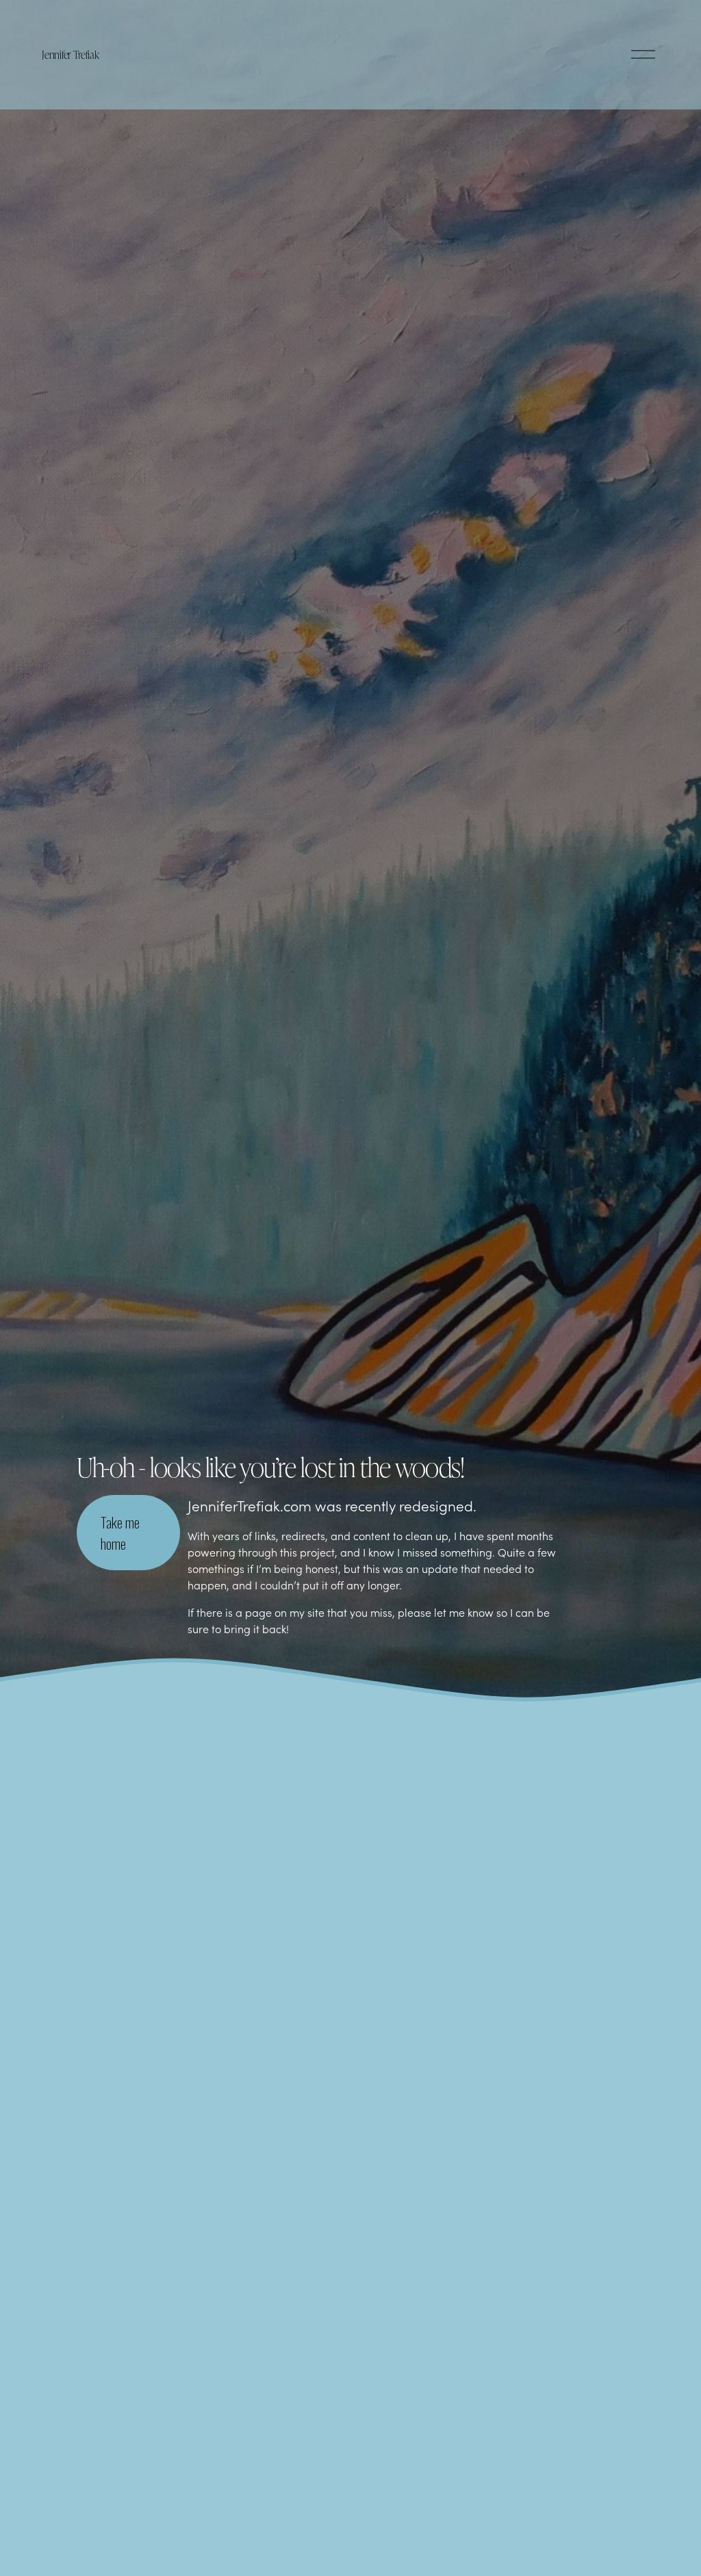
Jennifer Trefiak (70, 54)
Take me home (120, 1533)
